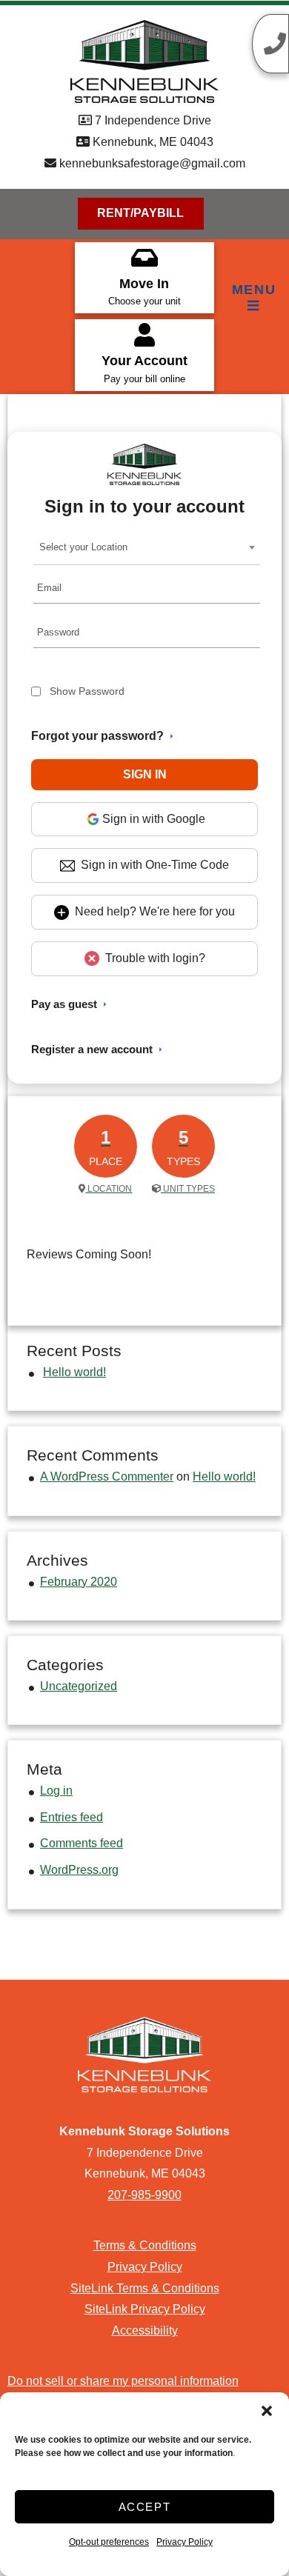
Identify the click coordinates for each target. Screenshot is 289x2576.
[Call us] (270, 44)
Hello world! (74, 1372)
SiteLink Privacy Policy (145, 2309)
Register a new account (92, 1049)
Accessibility (145, 2330)
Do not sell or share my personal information (123, 2381)
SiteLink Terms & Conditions (145, 2288)
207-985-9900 (144, 2195)
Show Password (87, 691)
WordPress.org (79, 1870)
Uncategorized (79, 1686)
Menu (254, 290)
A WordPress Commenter (107, 1476)
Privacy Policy (185, 2542)
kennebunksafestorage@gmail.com (151, 163)
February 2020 (79, 1582)
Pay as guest (64, 1004)
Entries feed (72, 1817)
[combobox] (147, 547)
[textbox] (88, 547)
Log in (56, 1791)
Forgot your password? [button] (97, 736)
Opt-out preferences (109, 2542)
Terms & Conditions (145, 2245)
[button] (267, 2411)
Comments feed (82, 1843)
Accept (145, 2507)
